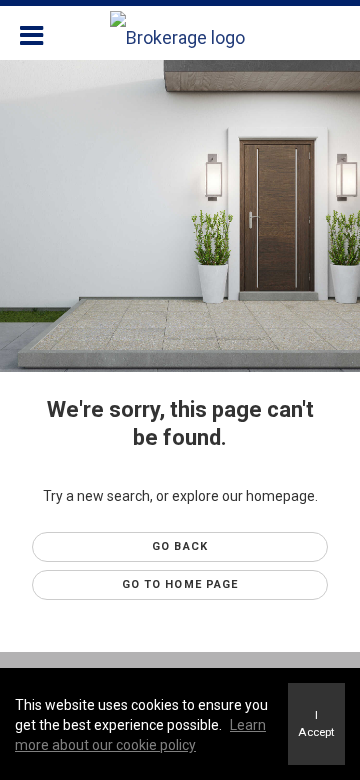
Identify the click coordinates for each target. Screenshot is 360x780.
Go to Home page (180, 584)
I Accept (316, 723)
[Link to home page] (180, 33)
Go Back (180, 546)
